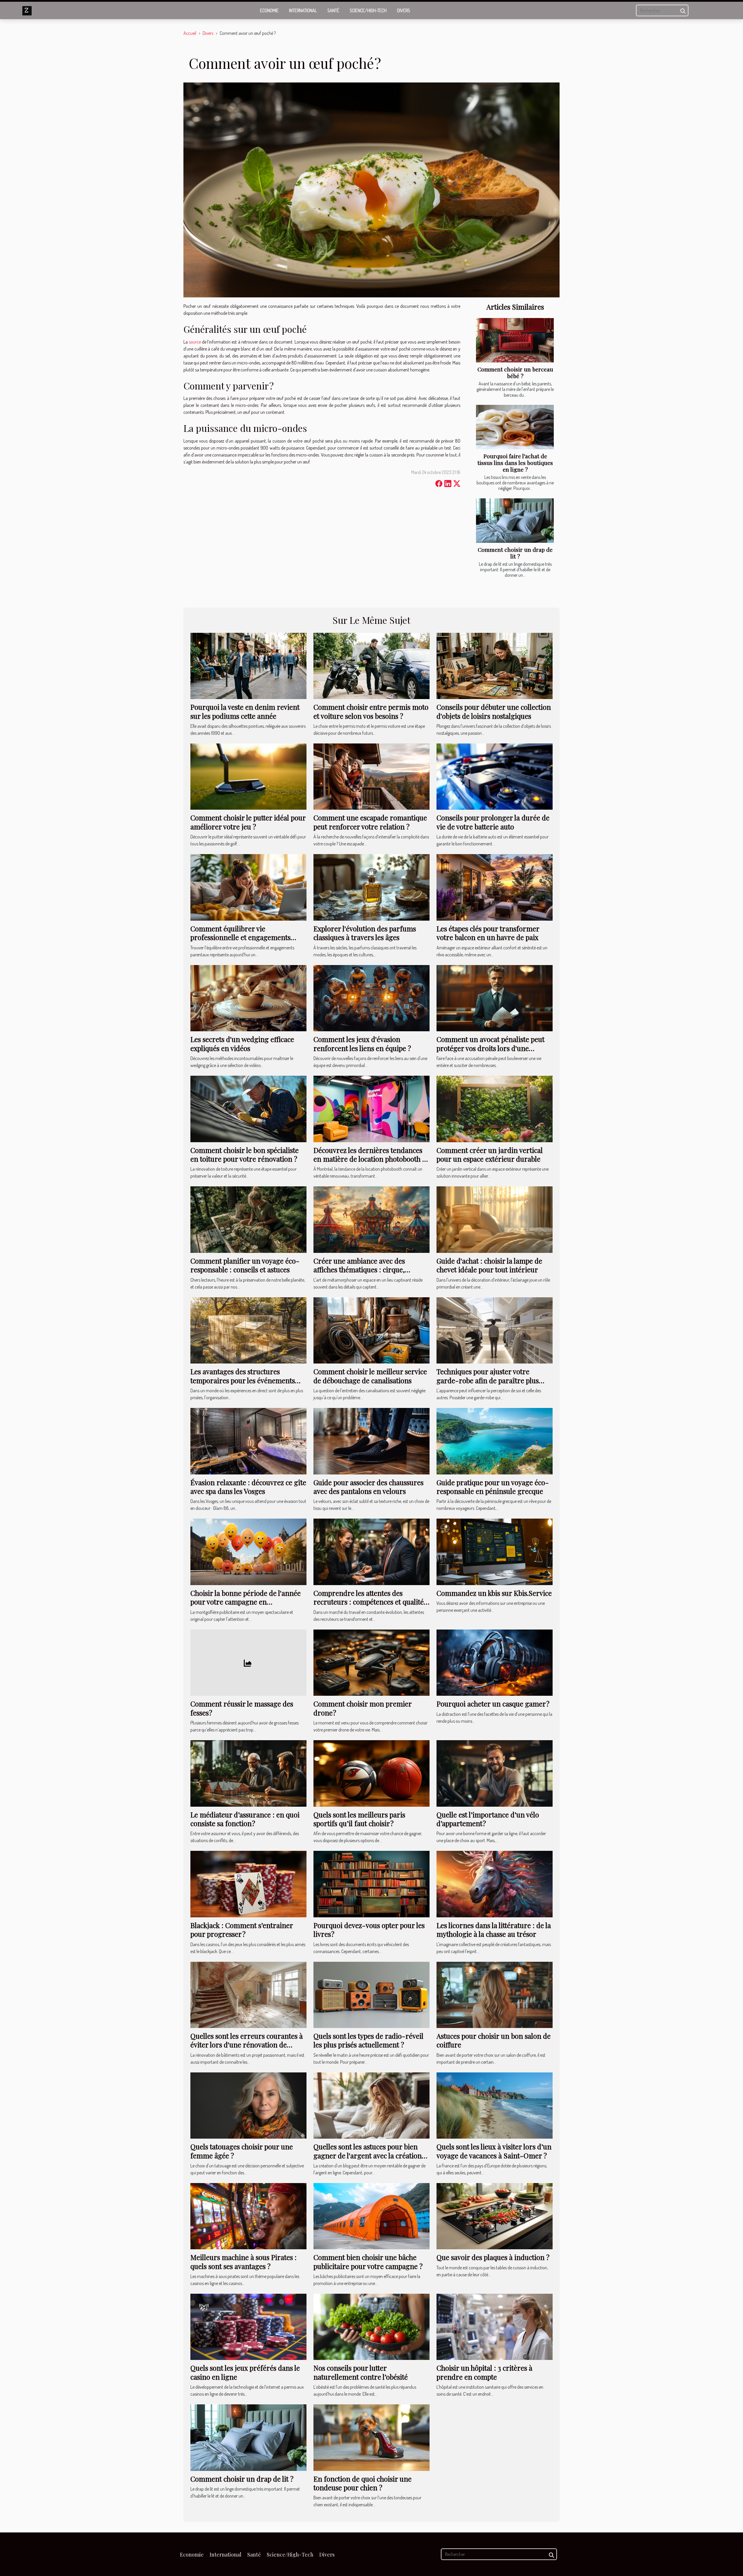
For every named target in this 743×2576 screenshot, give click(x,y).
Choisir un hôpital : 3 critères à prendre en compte (484, 2372)
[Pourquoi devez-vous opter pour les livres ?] (371, 1883)
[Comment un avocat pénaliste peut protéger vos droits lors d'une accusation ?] (495, 998)
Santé (333, 10)
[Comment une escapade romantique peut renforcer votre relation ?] (371, 776)
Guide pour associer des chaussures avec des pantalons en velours (368, 1487)
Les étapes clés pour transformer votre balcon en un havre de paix (488, 933)
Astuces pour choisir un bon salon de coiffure (494, 2040)
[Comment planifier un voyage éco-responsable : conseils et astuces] (248, 1219)
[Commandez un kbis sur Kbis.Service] (495, 1551)
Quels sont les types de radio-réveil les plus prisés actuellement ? (368, 2040)
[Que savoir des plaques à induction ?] (495, 2216)
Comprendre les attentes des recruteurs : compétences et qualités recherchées (370, 1602)
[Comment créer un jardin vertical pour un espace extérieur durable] (495, 1108)
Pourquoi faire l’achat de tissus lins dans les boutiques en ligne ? (515, 463)
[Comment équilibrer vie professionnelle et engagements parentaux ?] (248, 887)
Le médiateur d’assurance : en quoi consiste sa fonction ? (245, 1819)
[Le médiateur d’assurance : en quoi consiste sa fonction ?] (248, 1773)
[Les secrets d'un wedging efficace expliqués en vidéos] (248, 998)
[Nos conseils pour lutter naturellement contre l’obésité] (371, 2326)
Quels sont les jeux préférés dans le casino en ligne (245, 2372)
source (195, 342)
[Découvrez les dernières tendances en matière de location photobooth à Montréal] (371, 1108)
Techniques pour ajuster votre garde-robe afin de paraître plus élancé (488, 1380)
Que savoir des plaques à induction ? (493, 2257)
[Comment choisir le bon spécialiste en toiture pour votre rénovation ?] (248, 1108)
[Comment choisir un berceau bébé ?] (515, 340)
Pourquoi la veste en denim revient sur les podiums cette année (245, 711)
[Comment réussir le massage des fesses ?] (248, 1662)
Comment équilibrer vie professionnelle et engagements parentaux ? (240, 937)
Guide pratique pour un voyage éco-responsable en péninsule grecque (493, 1487)
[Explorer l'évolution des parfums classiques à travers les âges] (371, 887)
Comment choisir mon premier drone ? (363, 1708)
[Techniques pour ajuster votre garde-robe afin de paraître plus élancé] (495, 1330)
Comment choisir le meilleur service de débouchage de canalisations (370, 1376)
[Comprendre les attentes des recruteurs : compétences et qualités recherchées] (371, 1551)
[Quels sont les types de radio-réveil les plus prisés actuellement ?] (371, 1994)
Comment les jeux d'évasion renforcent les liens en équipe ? (362, 1043)
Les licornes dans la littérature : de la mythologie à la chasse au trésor (494, 1930)
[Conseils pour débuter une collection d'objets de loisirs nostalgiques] (495, 665)
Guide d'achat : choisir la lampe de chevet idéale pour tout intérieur (489, 1265)
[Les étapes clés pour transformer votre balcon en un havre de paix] (495, 887)
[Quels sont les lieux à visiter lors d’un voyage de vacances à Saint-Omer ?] (495, 2105)
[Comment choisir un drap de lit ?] (515, 521)
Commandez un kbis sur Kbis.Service (494, 1593)
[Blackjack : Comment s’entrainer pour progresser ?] (248, 1883)
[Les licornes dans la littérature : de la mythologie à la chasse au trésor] (495, 1883)
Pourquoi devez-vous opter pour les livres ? (369, 1930)
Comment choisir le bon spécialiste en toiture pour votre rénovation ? (245, 1154)
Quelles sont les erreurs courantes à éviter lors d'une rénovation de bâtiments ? (247, 2045)
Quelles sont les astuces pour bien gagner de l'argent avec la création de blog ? (368, 2155)
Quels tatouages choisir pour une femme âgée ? (242, 2151)
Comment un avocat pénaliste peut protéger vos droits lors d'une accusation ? (490, 1048)
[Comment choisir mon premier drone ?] (371, 1662)
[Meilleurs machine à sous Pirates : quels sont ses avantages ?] (248, 2216)
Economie (269, 10)
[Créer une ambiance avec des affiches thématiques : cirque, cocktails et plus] (371, 1219)
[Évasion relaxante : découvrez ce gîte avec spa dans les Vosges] (248, 1440)
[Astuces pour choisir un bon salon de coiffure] (495, 1994)
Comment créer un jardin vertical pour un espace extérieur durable (490, 1154)
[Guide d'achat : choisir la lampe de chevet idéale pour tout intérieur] (495, 1219)
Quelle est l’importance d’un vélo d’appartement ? (488, 1819)
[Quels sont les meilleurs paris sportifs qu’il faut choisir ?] (371, 1773)
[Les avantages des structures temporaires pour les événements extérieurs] (248, 1330)
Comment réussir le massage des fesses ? (242, 1708)
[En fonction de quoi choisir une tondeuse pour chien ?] (371, 2437)
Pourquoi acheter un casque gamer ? (493, 1704)
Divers (404, 10)
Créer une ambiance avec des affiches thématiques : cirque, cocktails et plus (359, 1270)
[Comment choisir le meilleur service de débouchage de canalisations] (371, 1330)
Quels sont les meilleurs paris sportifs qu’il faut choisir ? (359, 1819)
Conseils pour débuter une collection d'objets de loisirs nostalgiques (494, 711)
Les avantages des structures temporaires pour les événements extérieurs (243, 1380)
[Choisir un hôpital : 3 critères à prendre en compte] (495, 2326)
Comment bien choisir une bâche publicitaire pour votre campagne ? (368, 2261)
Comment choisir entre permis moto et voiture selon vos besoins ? (371, 711)
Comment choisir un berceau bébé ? (515, 372)
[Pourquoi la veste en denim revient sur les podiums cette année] (248, 665)
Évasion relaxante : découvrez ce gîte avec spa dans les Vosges (248, 1487)
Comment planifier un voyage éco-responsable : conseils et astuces (245, 1265)
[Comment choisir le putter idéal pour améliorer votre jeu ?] (248, 776)
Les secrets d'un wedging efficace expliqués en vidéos (242, 1043)
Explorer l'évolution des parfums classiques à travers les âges (365, 933)
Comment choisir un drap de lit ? (515, 553)
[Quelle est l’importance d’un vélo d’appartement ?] (495, 1773)
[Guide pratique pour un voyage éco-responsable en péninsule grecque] (495, 1440)
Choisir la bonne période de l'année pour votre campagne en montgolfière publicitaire (246, 1602)
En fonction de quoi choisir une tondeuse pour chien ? (363, 2483)
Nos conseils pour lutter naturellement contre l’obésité (361, 2372)
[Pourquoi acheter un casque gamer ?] (495, 1662)
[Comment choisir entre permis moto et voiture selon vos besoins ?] (371, 665)
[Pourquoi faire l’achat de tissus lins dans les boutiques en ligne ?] (515, 427)
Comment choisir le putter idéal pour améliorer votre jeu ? (248, 822)
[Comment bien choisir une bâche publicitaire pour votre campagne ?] (371, 2216)
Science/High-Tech (368, 10)
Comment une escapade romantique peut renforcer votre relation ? (370, 822)
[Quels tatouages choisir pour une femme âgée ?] (248, 2105)
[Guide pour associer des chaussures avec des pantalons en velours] (371, 1440)
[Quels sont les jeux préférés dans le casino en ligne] (248, 2326)
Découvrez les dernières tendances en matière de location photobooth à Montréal (370, 1159)
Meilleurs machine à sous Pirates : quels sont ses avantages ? (244, 2261)
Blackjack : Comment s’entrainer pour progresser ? (242, 1930)
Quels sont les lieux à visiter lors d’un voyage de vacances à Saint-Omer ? (494, 2151)
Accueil (190, 33)
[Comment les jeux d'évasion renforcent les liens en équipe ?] (371, 998)
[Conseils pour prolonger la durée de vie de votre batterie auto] (495, 776)
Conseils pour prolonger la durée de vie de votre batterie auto (493, 822)
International (303, 10)
